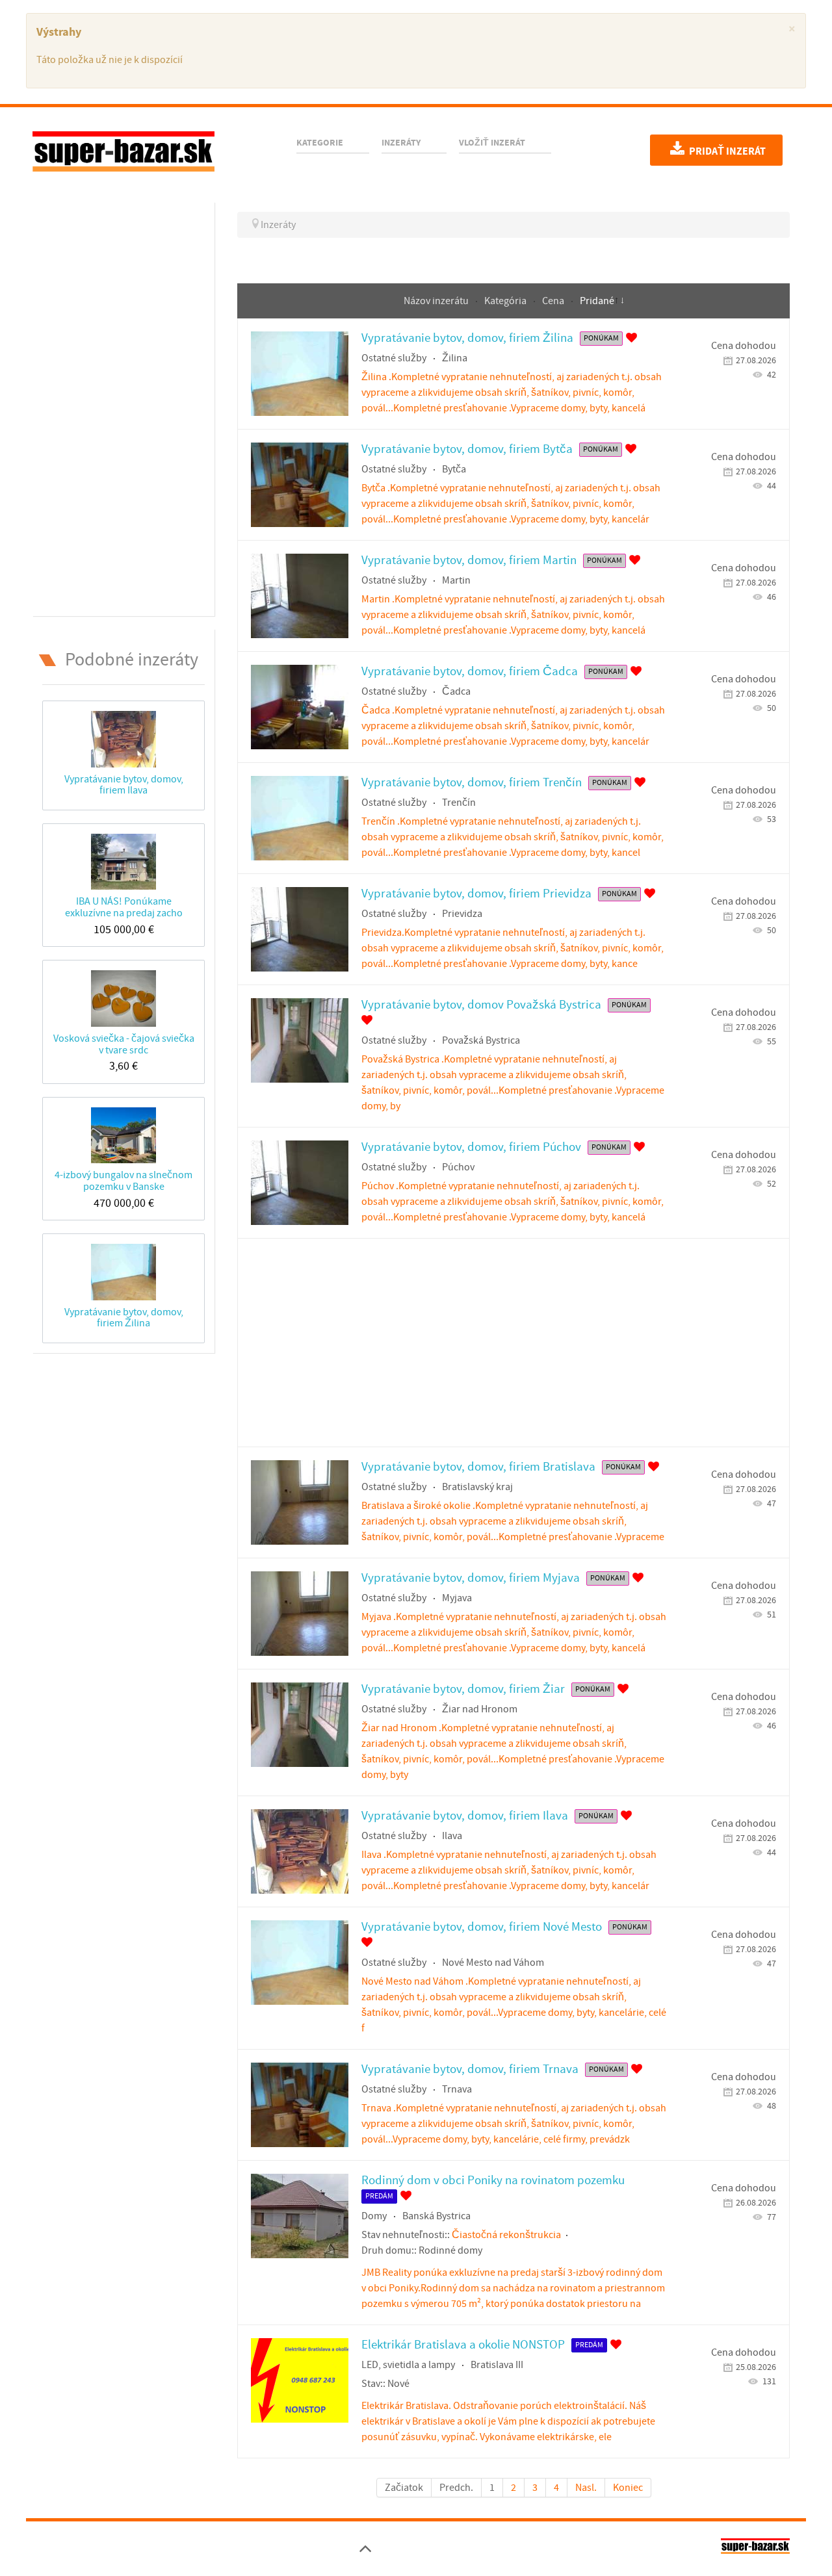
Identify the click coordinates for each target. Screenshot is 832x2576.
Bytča (454, 469)
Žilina (455, 358)
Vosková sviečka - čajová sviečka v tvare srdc (124, 1044)
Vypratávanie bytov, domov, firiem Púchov (471, 1147)
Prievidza (462, 914)
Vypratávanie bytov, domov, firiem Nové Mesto (482, 1927)
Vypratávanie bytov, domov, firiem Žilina (124, 1318)
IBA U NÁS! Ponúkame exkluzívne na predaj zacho (124, 907)
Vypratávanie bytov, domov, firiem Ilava (124, 785)
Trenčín (459, 803)
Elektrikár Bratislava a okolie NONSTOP (463, 2345)
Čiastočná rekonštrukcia (506, 2235)
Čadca (456, 691)
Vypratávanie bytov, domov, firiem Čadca (470, 672)
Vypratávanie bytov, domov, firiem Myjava (471, 1578)
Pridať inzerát (726, 151)
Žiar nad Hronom (480, 1709)
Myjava (457, 1598)
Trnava (457, 2089)
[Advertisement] (123, 407)
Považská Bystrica (481, 1040)
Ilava (452, 1836)
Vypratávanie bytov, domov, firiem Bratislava (478, 1467)
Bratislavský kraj (477, 1487)
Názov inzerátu (437, 301)
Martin (456, 580)
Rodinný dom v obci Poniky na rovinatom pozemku (493, 2181)
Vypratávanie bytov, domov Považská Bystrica (481, 1005)
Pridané (597, 301)
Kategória (506, 301)
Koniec (628, 2488)
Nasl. (586, 2488)
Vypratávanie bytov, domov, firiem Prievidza (476, 894)
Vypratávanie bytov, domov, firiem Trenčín (472, 783)
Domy (374, 2216)
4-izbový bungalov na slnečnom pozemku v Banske (123, 1180)
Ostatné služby (394, 358)
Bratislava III (497, 2365)
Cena (554, 301)
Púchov (458, 1167)
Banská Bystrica (436, 2216)
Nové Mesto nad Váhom (493, 1963)
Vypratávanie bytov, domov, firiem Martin (469, 560)
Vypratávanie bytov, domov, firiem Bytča (467, 449)
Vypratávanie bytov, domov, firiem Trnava (470, 2069)
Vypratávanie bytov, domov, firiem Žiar (463, 1689)
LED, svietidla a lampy (408, 2365)
